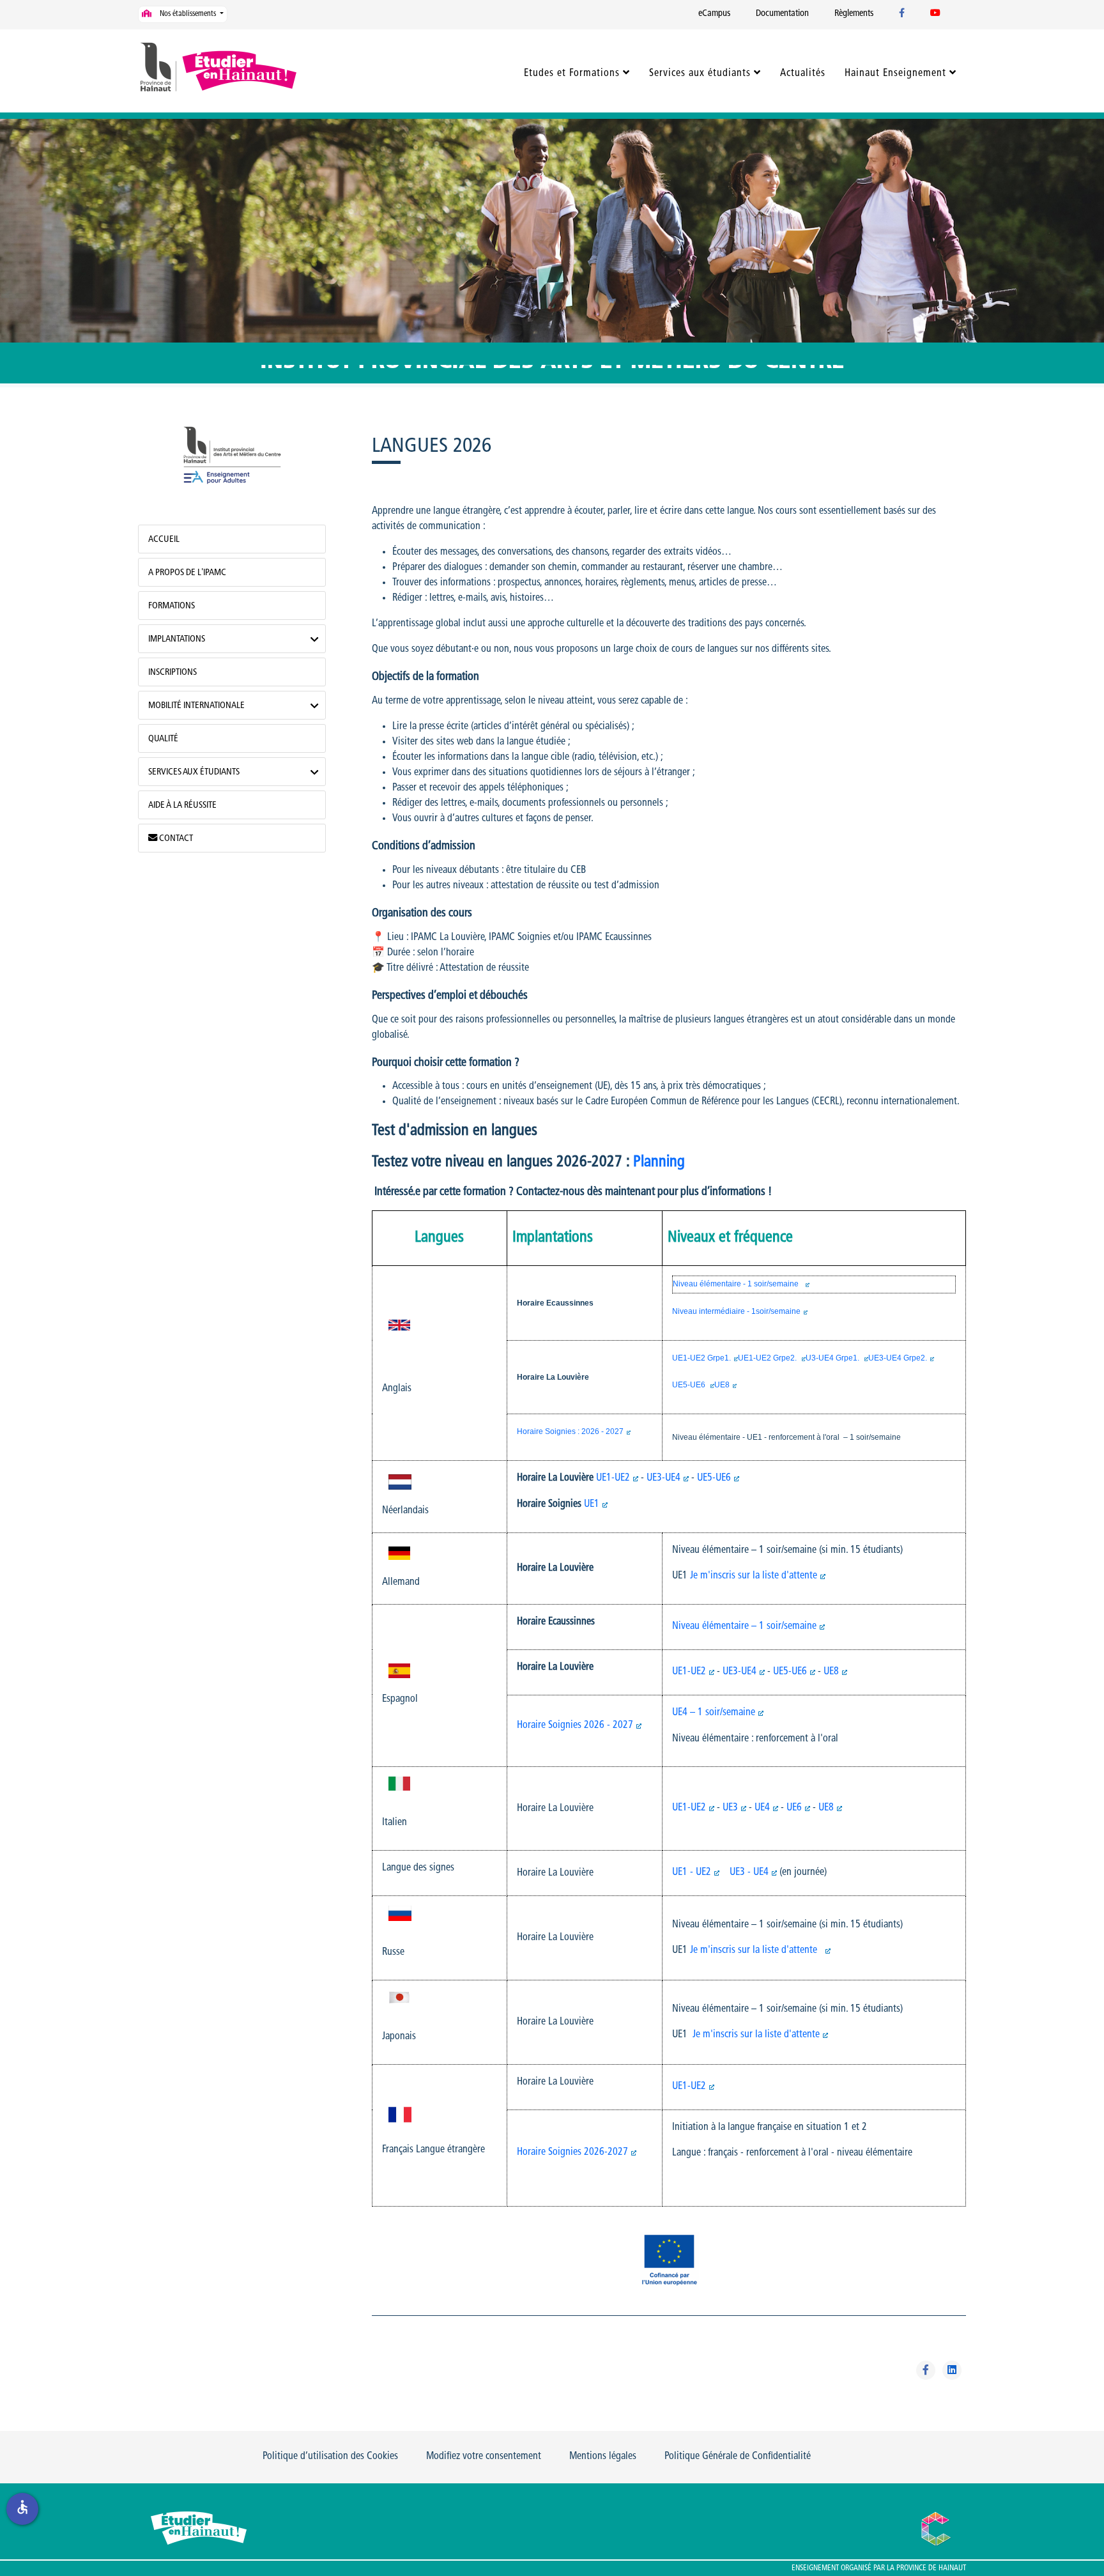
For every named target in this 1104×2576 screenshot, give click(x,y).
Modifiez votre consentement (484, 2456)
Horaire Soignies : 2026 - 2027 (570, 1431)
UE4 (762, 1808)
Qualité (163, 739)
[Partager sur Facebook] (926, 2370)
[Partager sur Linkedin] (952, 2370)
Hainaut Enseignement (895, 73)
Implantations (177, 639)
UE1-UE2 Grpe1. (701, 1358)
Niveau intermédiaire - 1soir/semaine (736, 1311)
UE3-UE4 (663, 1478)
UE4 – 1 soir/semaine (714, 1713)
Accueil (164, 540)
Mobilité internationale (196, 706)
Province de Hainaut (931, 2568)
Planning (661, 1162)
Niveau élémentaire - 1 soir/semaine (738, 1284)
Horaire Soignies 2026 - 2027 (575, 1725)
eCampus (714, 14)
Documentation (782, 14)
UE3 (730, 1808)
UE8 (722, 1385)
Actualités (803, 73)
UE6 (794, 1808)
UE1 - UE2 (692, 1872)
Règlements (854, 14)
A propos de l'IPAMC (187, 573)
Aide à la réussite (182, 806)
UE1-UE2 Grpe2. (768, 1358)
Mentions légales (603, 2456)
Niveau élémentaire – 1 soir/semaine (744, 1626)
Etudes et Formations (572, 73)
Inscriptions (172, 673)
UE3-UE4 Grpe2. (898, 1358)
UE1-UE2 (613, 1478)
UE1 (592, 1504)
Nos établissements (188, 14)
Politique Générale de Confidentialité (738, 2456)
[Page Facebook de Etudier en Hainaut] (902, 14)
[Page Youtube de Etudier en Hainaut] (935, 14)
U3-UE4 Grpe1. (833, 1358)
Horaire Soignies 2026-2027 (572, 2152)
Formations (172, 606)
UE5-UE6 (690, 1385)
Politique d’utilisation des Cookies (330, 2456)
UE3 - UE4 (749, 1872)
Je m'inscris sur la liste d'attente (754, 1576)
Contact (175, 839)
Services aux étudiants (700, 73)
